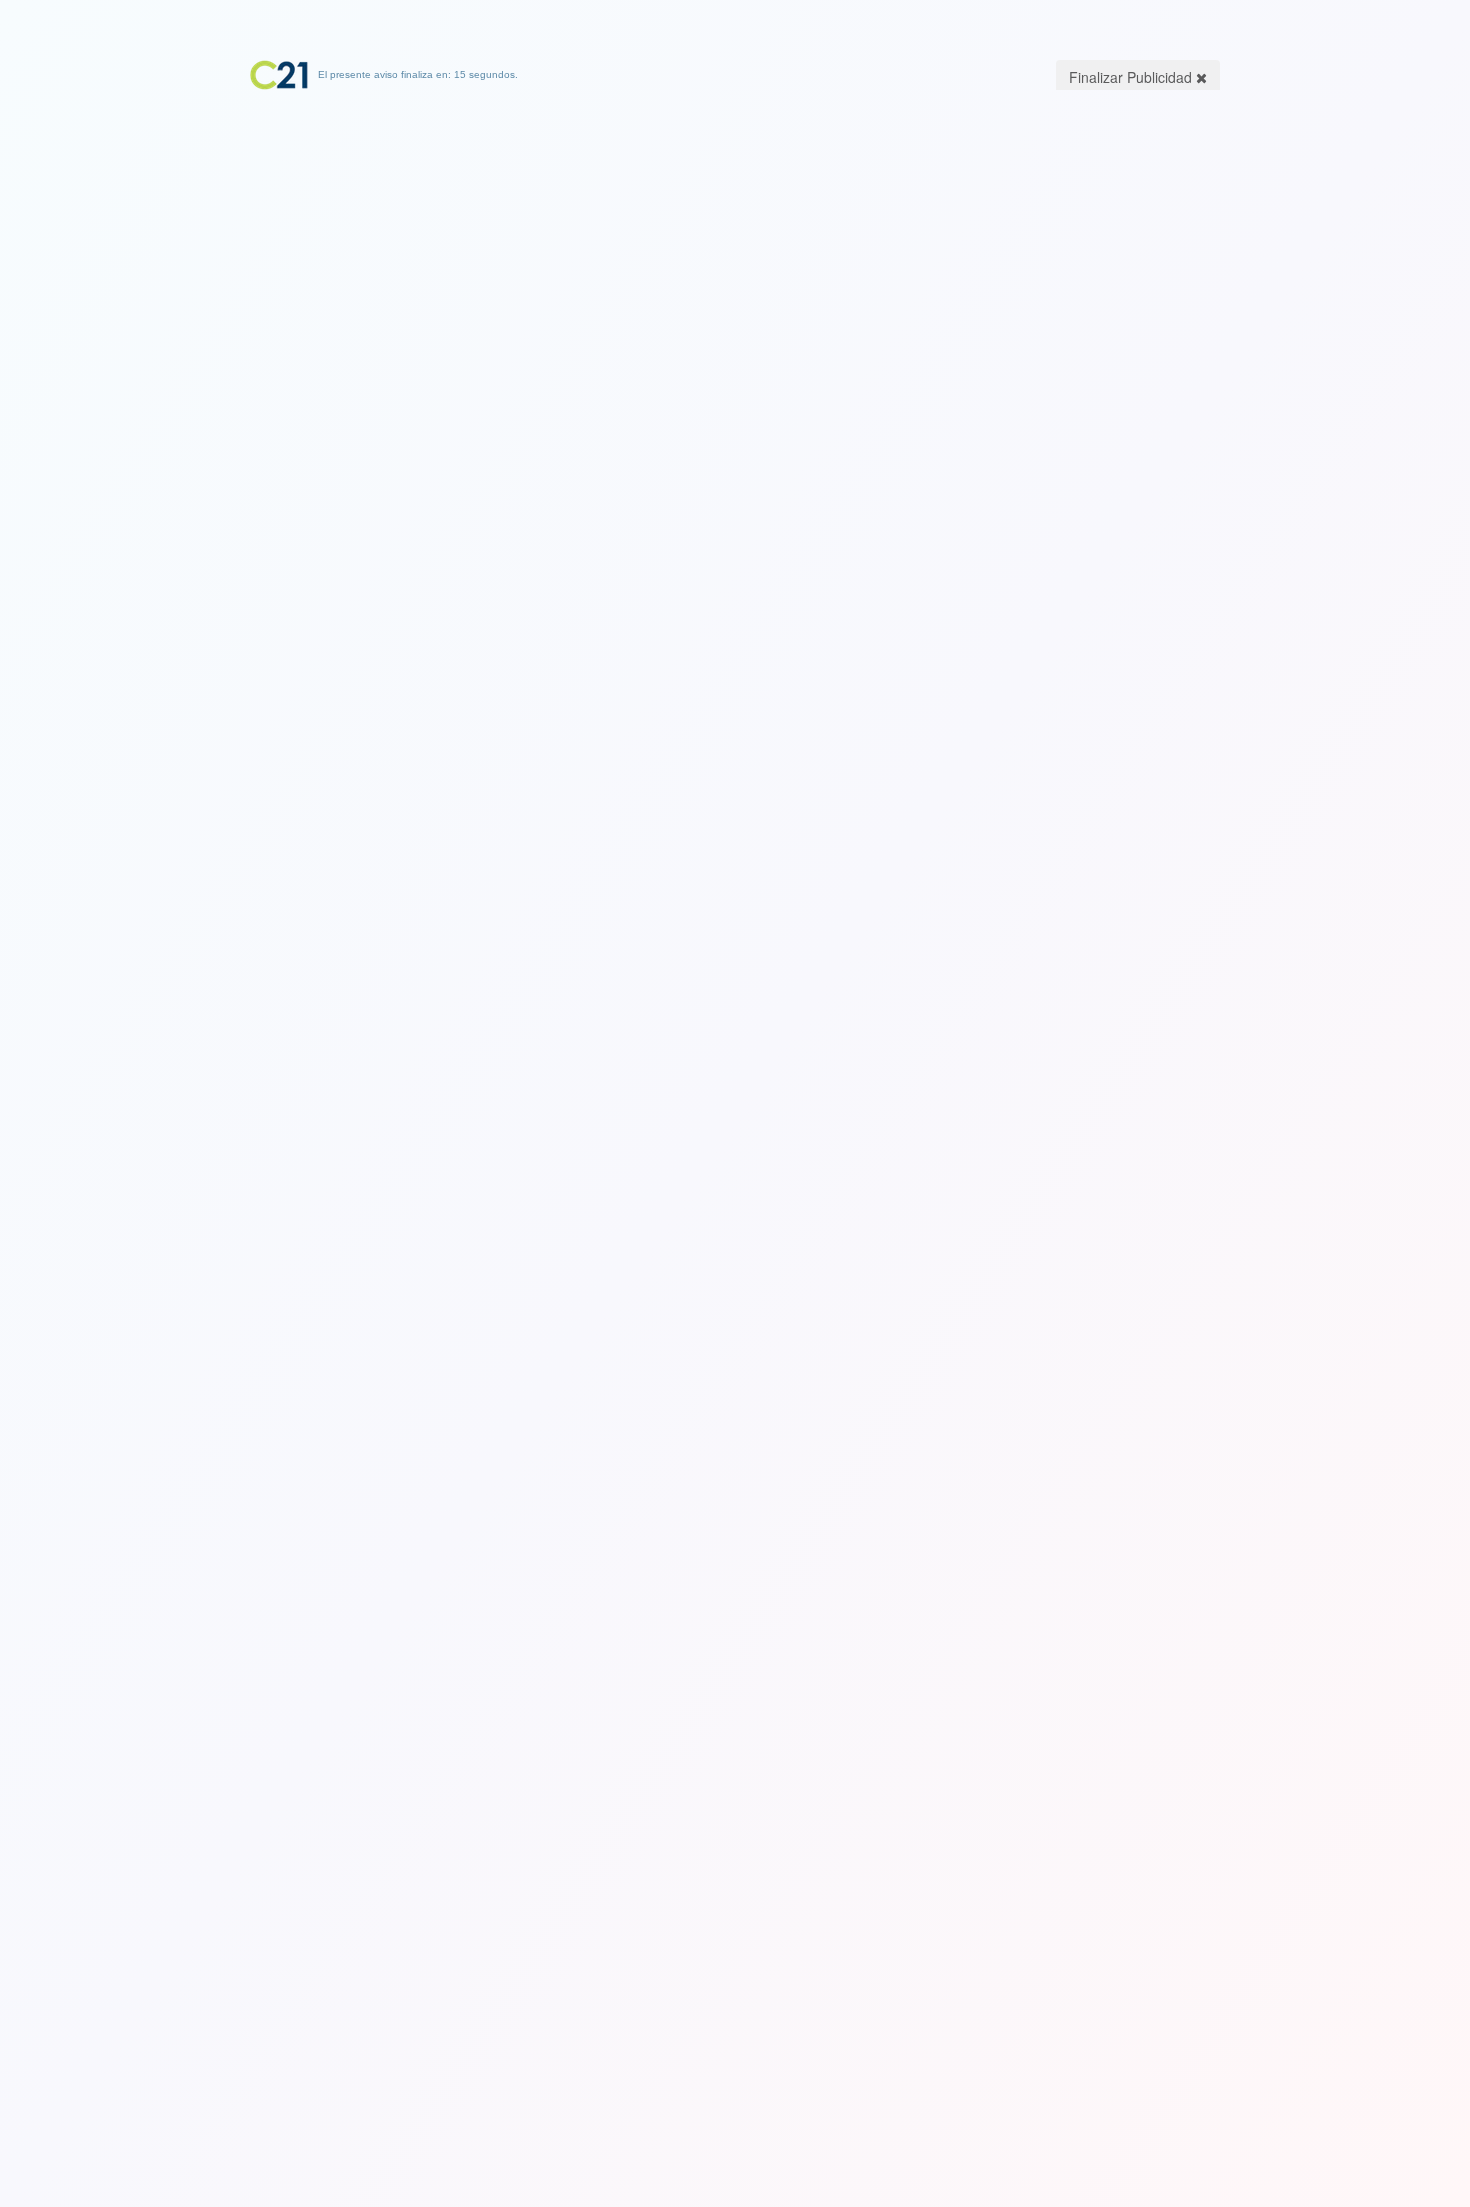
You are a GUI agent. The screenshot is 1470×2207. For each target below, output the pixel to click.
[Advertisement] (735, 215)
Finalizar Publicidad (1132, 77)
